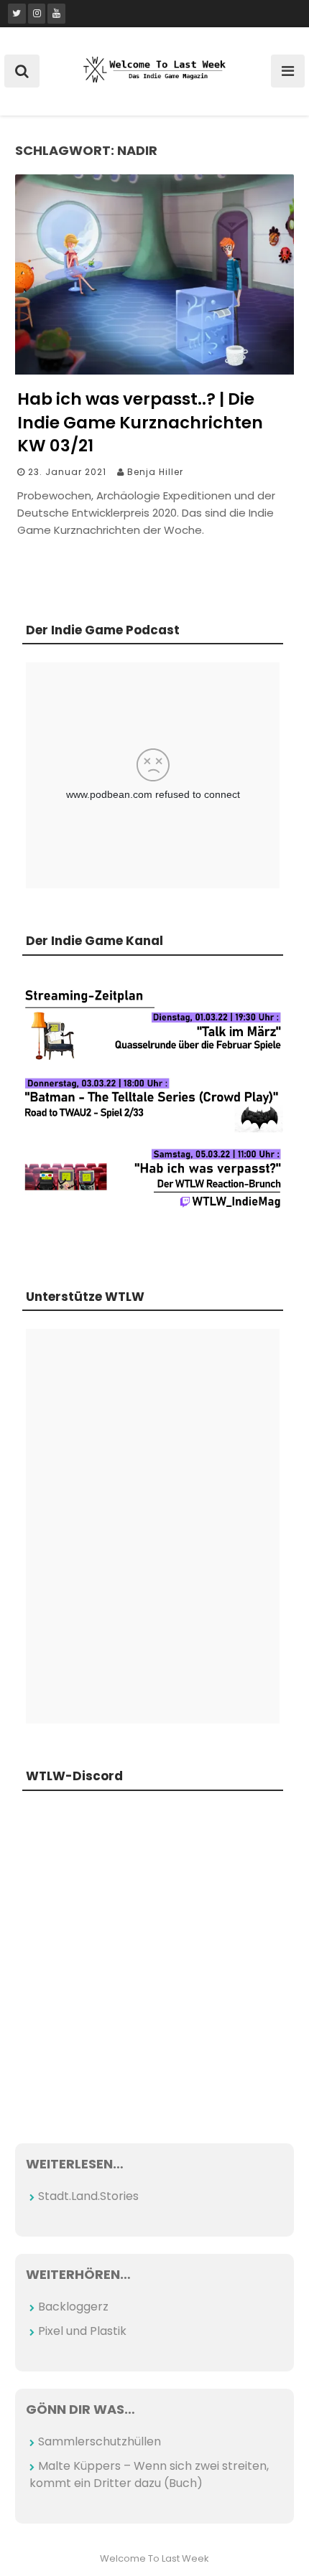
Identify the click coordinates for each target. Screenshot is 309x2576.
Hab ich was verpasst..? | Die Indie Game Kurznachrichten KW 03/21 (140, 422)
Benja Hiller (155, 472)
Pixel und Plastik (82, 2331)
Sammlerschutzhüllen (100, 2441)
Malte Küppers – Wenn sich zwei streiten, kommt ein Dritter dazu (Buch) (149, 2474)
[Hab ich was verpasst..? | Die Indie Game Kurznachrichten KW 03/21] (154, 371)
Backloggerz (73, 2307)
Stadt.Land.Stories (88, 2196)
